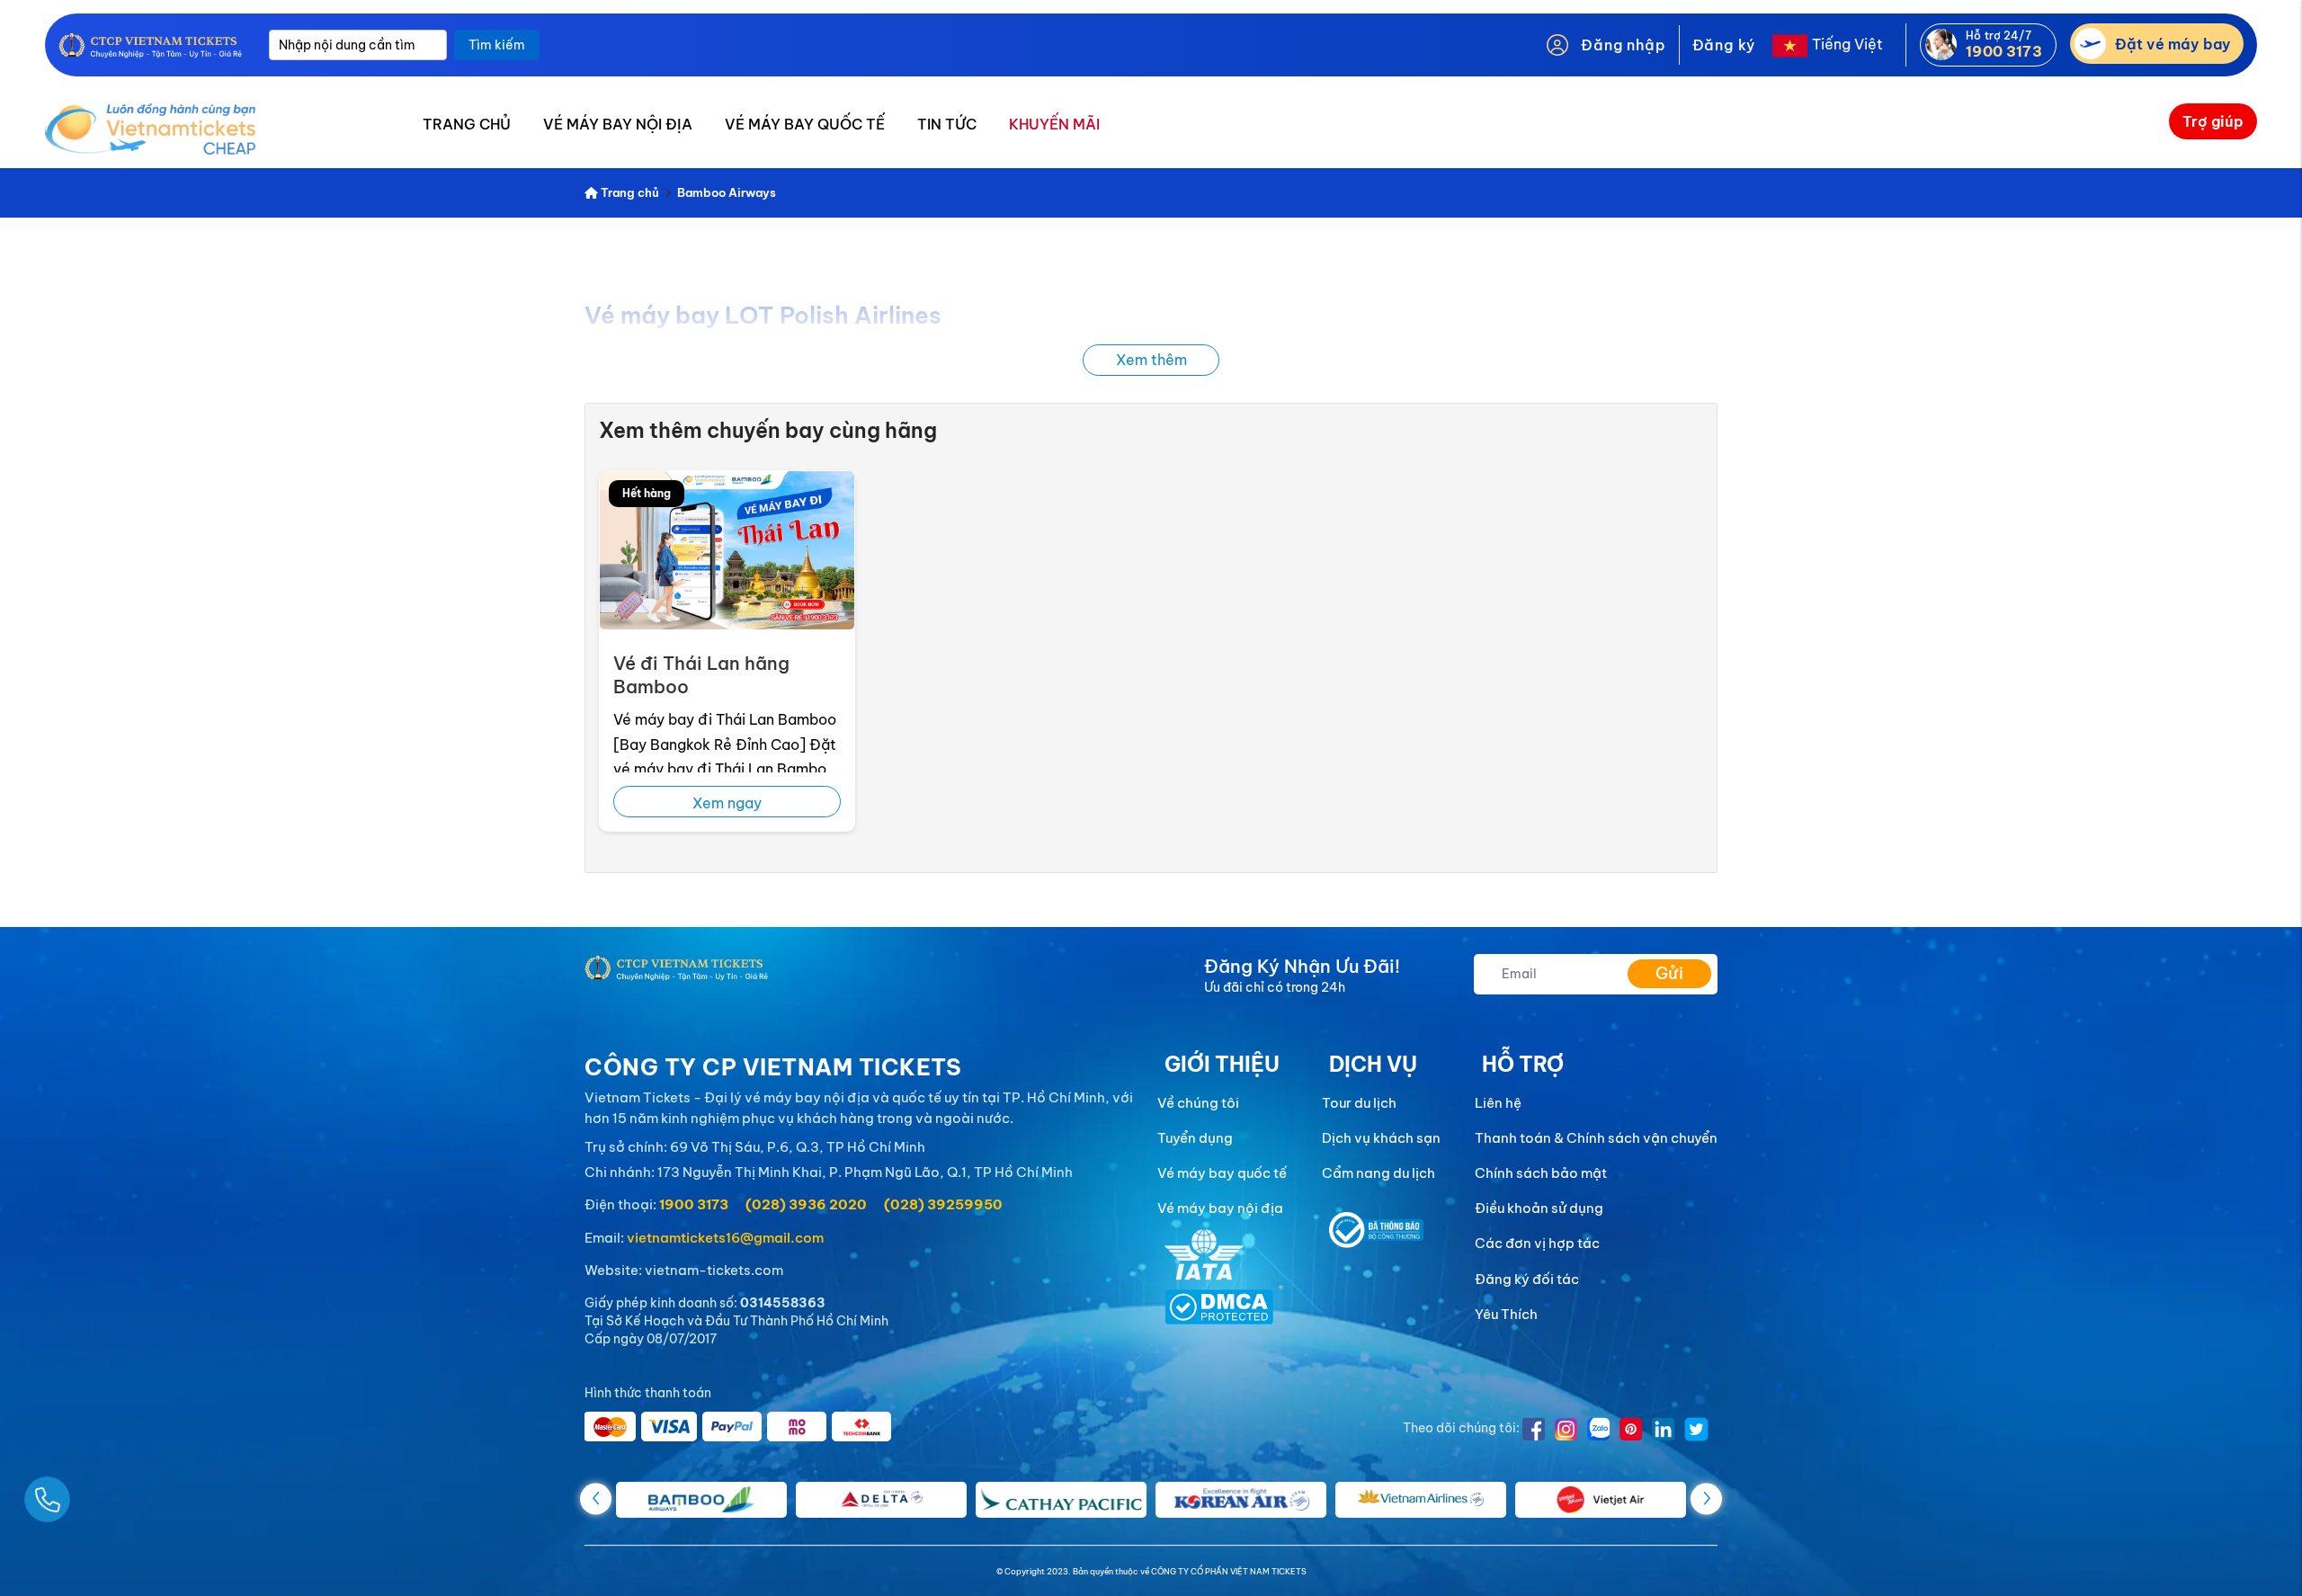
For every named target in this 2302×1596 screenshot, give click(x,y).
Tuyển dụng (1195, 1138)
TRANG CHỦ (467, 124)
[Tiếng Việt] (1787, 44)
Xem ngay (727, 803)
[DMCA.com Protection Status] (1219, 1306)
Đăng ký (1724, 45)
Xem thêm (1151, 360)
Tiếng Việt (1847, 44)
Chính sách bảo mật (1541, 1173)
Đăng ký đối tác (1527, 1279)
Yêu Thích (1506, 1314)
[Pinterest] (1631, 1427)
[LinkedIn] (1664, 1427)
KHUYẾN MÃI (1054, 124)
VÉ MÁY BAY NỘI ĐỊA (618, 124)
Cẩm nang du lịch (1379, 1173)
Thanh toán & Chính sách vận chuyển (1596, 1138)
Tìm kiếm (497, 45)
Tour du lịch (1359, 1103)
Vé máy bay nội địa (1220, 1208)
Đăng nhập (1623, 45)
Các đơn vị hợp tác (1537, 1243)
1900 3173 (694, 1204)
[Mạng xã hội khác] (1696, 1427)
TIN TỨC (947, 124)
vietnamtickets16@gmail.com (725, 1238)
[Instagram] (1566, 1427)
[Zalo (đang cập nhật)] (1599, 1427)
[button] (1706, 1498)
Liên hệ (1498, 1103)
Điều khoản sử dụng (1539, 1208)
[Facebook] (1534, 1427)
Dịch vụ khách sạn (1381, 1138)
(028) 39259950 (943, 1204)
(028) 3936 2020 (806, 1204)
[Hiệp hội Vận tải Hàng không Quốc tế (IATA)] (1204, 1253)
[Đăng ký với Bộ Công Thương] (1377, 1228)
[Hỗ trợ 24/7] (1945, 43)
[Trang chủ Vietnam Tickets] (150, 45)
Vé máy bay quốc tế (1222, 1173)
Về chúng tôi (1198, 1103)
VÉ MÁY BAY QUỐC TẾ (805, 124)
